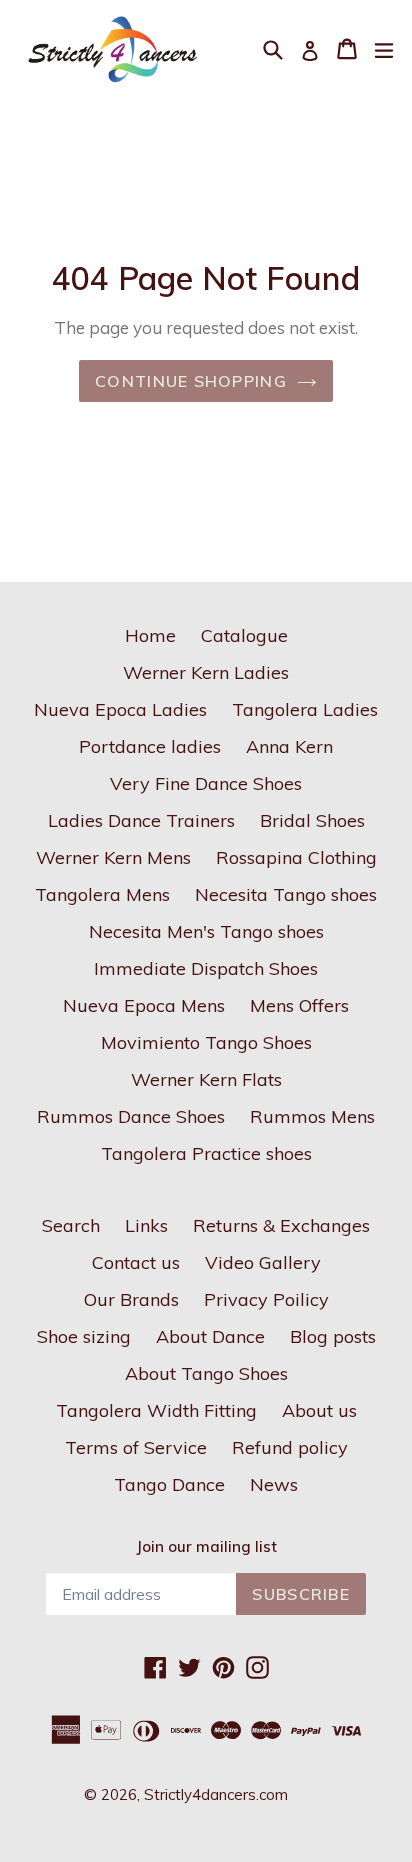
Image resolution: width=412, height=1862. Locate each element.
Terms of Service (136, 1447)
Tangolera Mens (102, 894)
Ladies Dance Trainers (141, 820)
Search (71, 1225)
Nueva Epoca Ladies (120, 709)
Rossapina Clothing (296, 857)
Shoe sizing (84, 1336)
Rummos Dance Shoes (131, 1116)
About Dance (210, 1336)
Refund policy (290, 1447)
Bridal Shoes (312, 820)
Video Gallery (263, 1262)
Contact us (136, 1262)
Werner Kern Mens (113, 857)
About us (319, 1410)
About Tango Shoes (206, 1373)
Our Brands (131, 1299)
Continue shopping (191, 381)
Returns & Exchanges (281, 1225)
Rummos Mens (312, 1116)
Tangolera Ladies (305, 709)
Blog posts (333, 1336)
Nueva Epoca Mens (144, 1005)
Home (150, 635)
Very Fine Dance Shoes (206, 783)
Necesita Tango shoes (286, 894)
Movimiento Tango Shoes (206, 1042)
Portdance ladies (150, 746)
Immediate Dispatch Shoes (206, 968)
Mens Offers (299, 1005)
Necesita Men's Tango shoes (206, 931)
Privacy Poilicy (266, 1299)
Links (146, 1225)
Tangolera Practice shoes (206, 1153)
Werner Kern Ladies (206, 672)
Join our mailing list (206, 1547)
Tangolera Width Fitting (156, 1410)
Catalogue (244, 635)
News (274, 1484)
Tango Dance (169, 1484)
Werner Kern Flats (206, 1079)
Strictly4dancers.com (216, 1794)
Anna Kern (289, 746)
